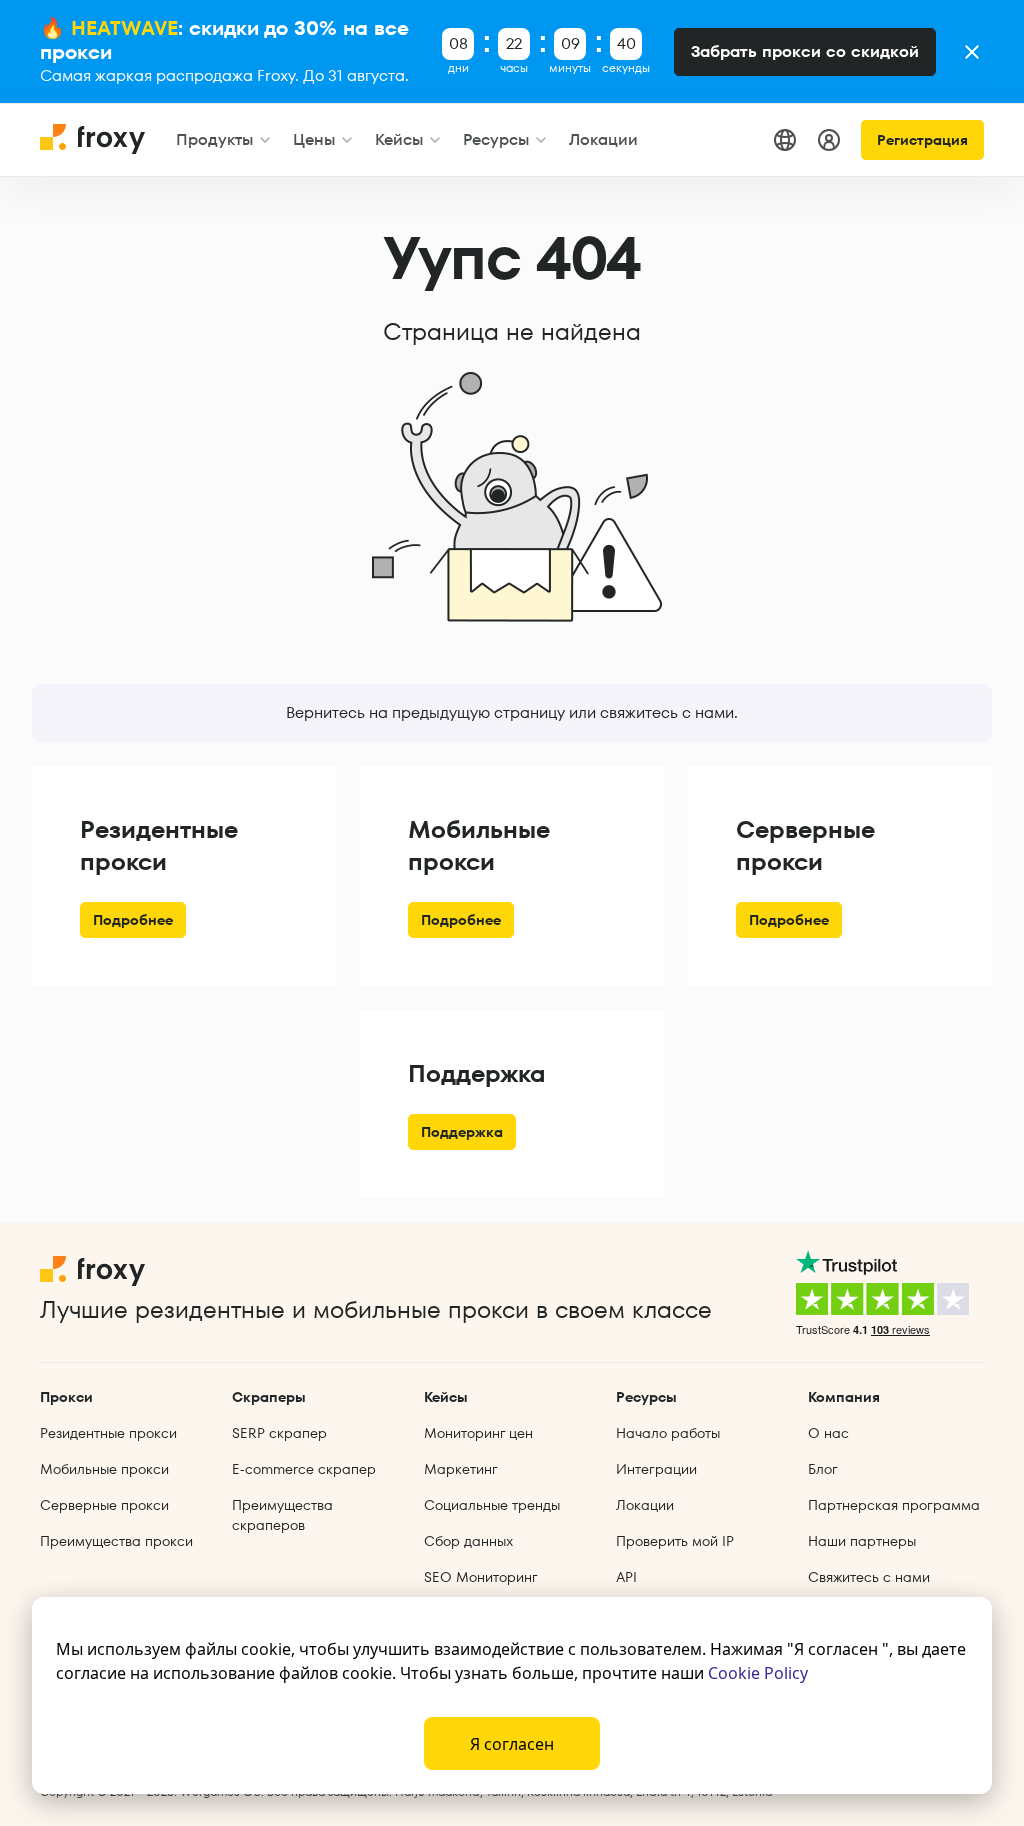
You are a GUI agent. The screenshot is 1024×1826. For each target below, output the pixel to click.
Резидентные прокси (108, 1433)
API (626, 1577)
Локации (645, 1505)
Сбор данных (468, 1541)
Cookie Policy (758, 1673)
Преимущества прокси (116, 1541)
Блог (823, 1469)
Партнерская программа (894, 1505)
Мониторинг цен (478, 1433)
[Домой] (94, 148)
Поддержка (462, 1132)
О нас (828, 1433)
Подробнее (133, 920)
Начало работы (668, 1433)
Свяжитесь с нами (869, 1577)
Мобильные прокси (104, 1469)
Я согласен (512, 1744)
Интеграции (656, 1469)
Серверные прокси (104, 1505)
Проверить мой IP (675, 1541)
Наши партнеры (862, 1541)
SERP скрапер (279, 1433)
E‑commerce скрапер (304, 1469)
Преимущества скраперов (282, 1515)
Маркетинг (461, 1469)
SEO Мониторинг (481, 1577)
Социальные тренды (492, 1505)
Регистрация (922, 140)
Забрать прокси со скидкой (805, 51)
